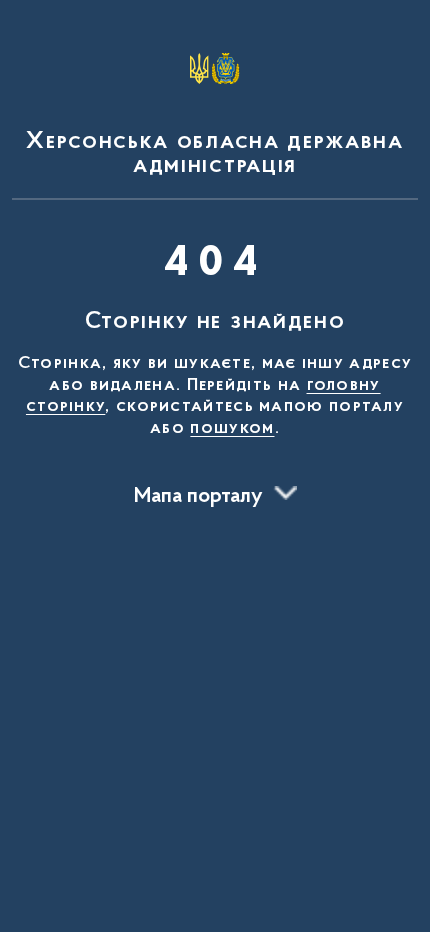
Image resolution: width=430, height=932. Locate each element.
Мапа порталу (198, 497)
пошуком (232, 429)
